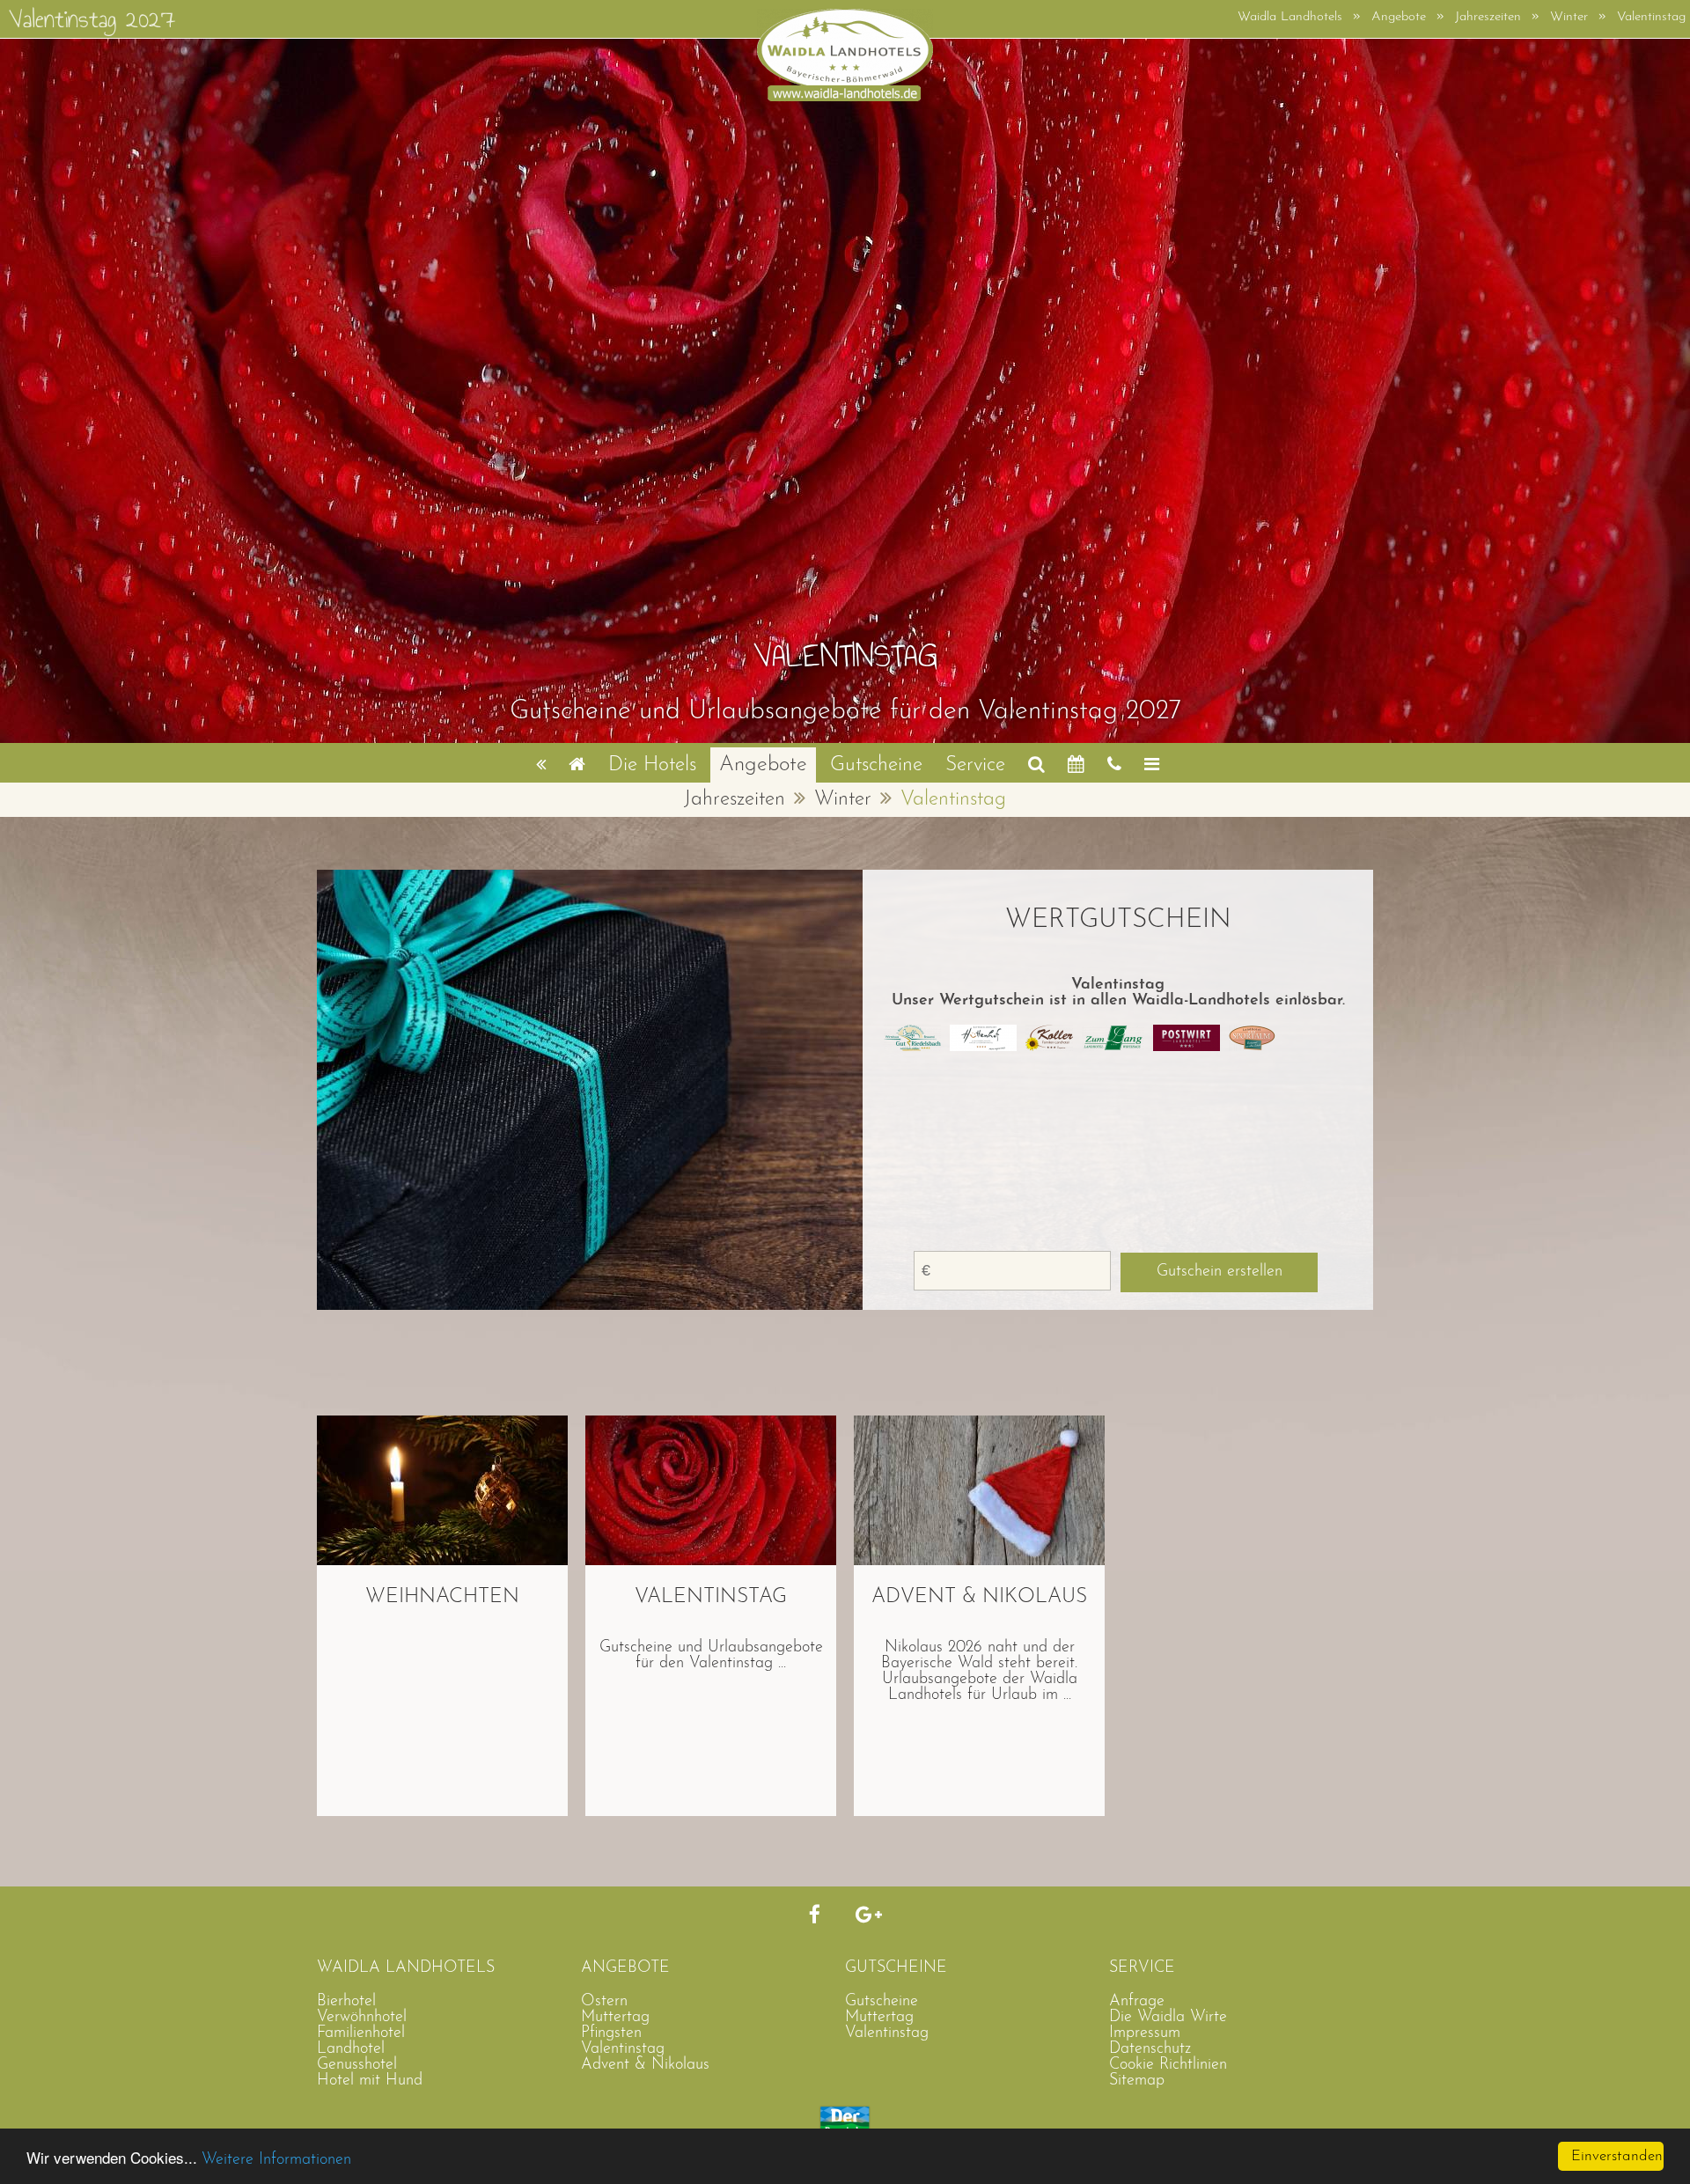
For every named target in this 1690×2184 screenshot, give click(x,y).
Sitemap (1137, 2081)
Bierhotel (346, 2002)
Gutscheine (876, 765)
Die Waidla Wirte (1168, 2018)
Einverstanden (1617, 2156)
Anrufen (1114, 763)
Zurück (541, 763)
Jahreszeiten (735, 800)
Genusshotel (357, 2065)
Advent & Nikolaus (645, 2065)
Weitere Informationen (276, 2160)
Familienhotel (361, 2033)
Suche (1036, 763)
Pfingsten (611, 2033)
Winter (843, 800)
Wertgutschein (1118, 920)
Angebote (763, 765)
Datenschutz (1150, 2049)
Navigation (1152, 763)
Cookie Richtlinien (1168, 2065)
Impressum (1145, 2033)
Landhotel (351, 2049)
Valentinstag (887, 2033)
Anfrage (1076, 763)
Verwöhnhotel (362, 2018)
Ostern (604, 2002)
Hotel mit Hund (370, 2081)
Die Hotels (652, 765)
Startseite (577, 763)
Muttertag (615, 2018)
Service (975, 765)
